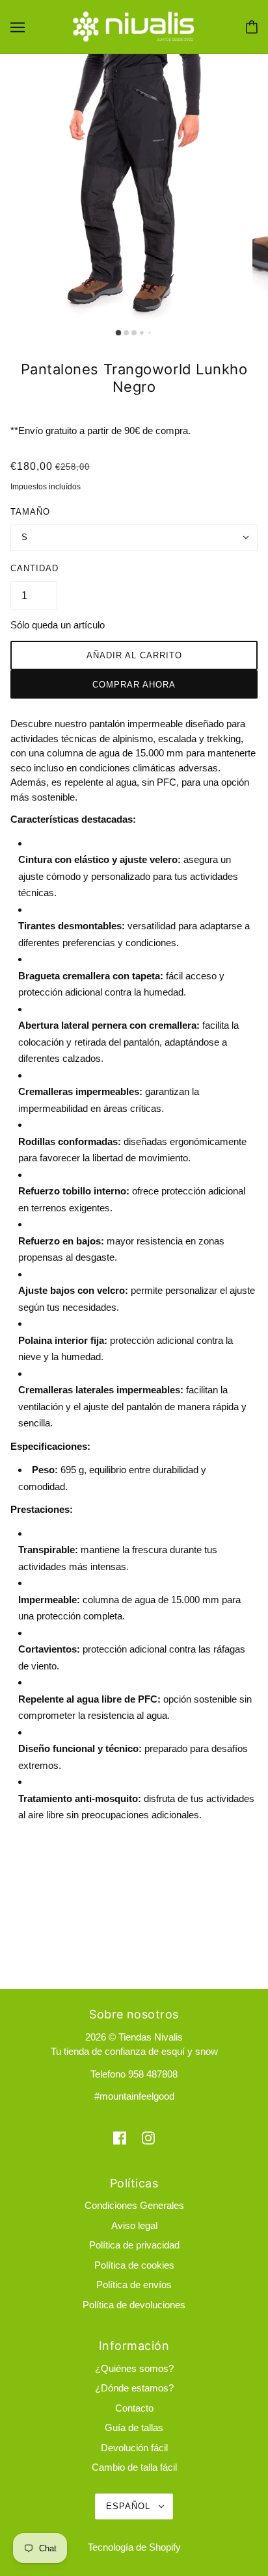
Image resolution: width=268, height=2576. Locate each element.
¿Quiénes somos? (134, 2368)
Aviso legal (134, 2225)
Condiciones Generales (134, 2205)
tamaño (30, 512)
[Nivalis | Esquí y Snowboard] (134, 26)
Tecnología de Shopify (134, 2547)
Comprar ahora (134, 685)
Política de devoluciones (134, 2305)
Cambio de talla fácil (134, 2467)
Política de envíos (134, 2285)
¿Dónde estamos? (134, 2388)
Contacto (134, 2408)
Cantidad (34, 568)
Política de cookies (134, 2265)
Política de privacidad (134, 2245)
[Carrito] (252, 27)
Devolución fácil (134, 2448)
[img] (120, 2138)
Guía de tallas (134, 2428)
